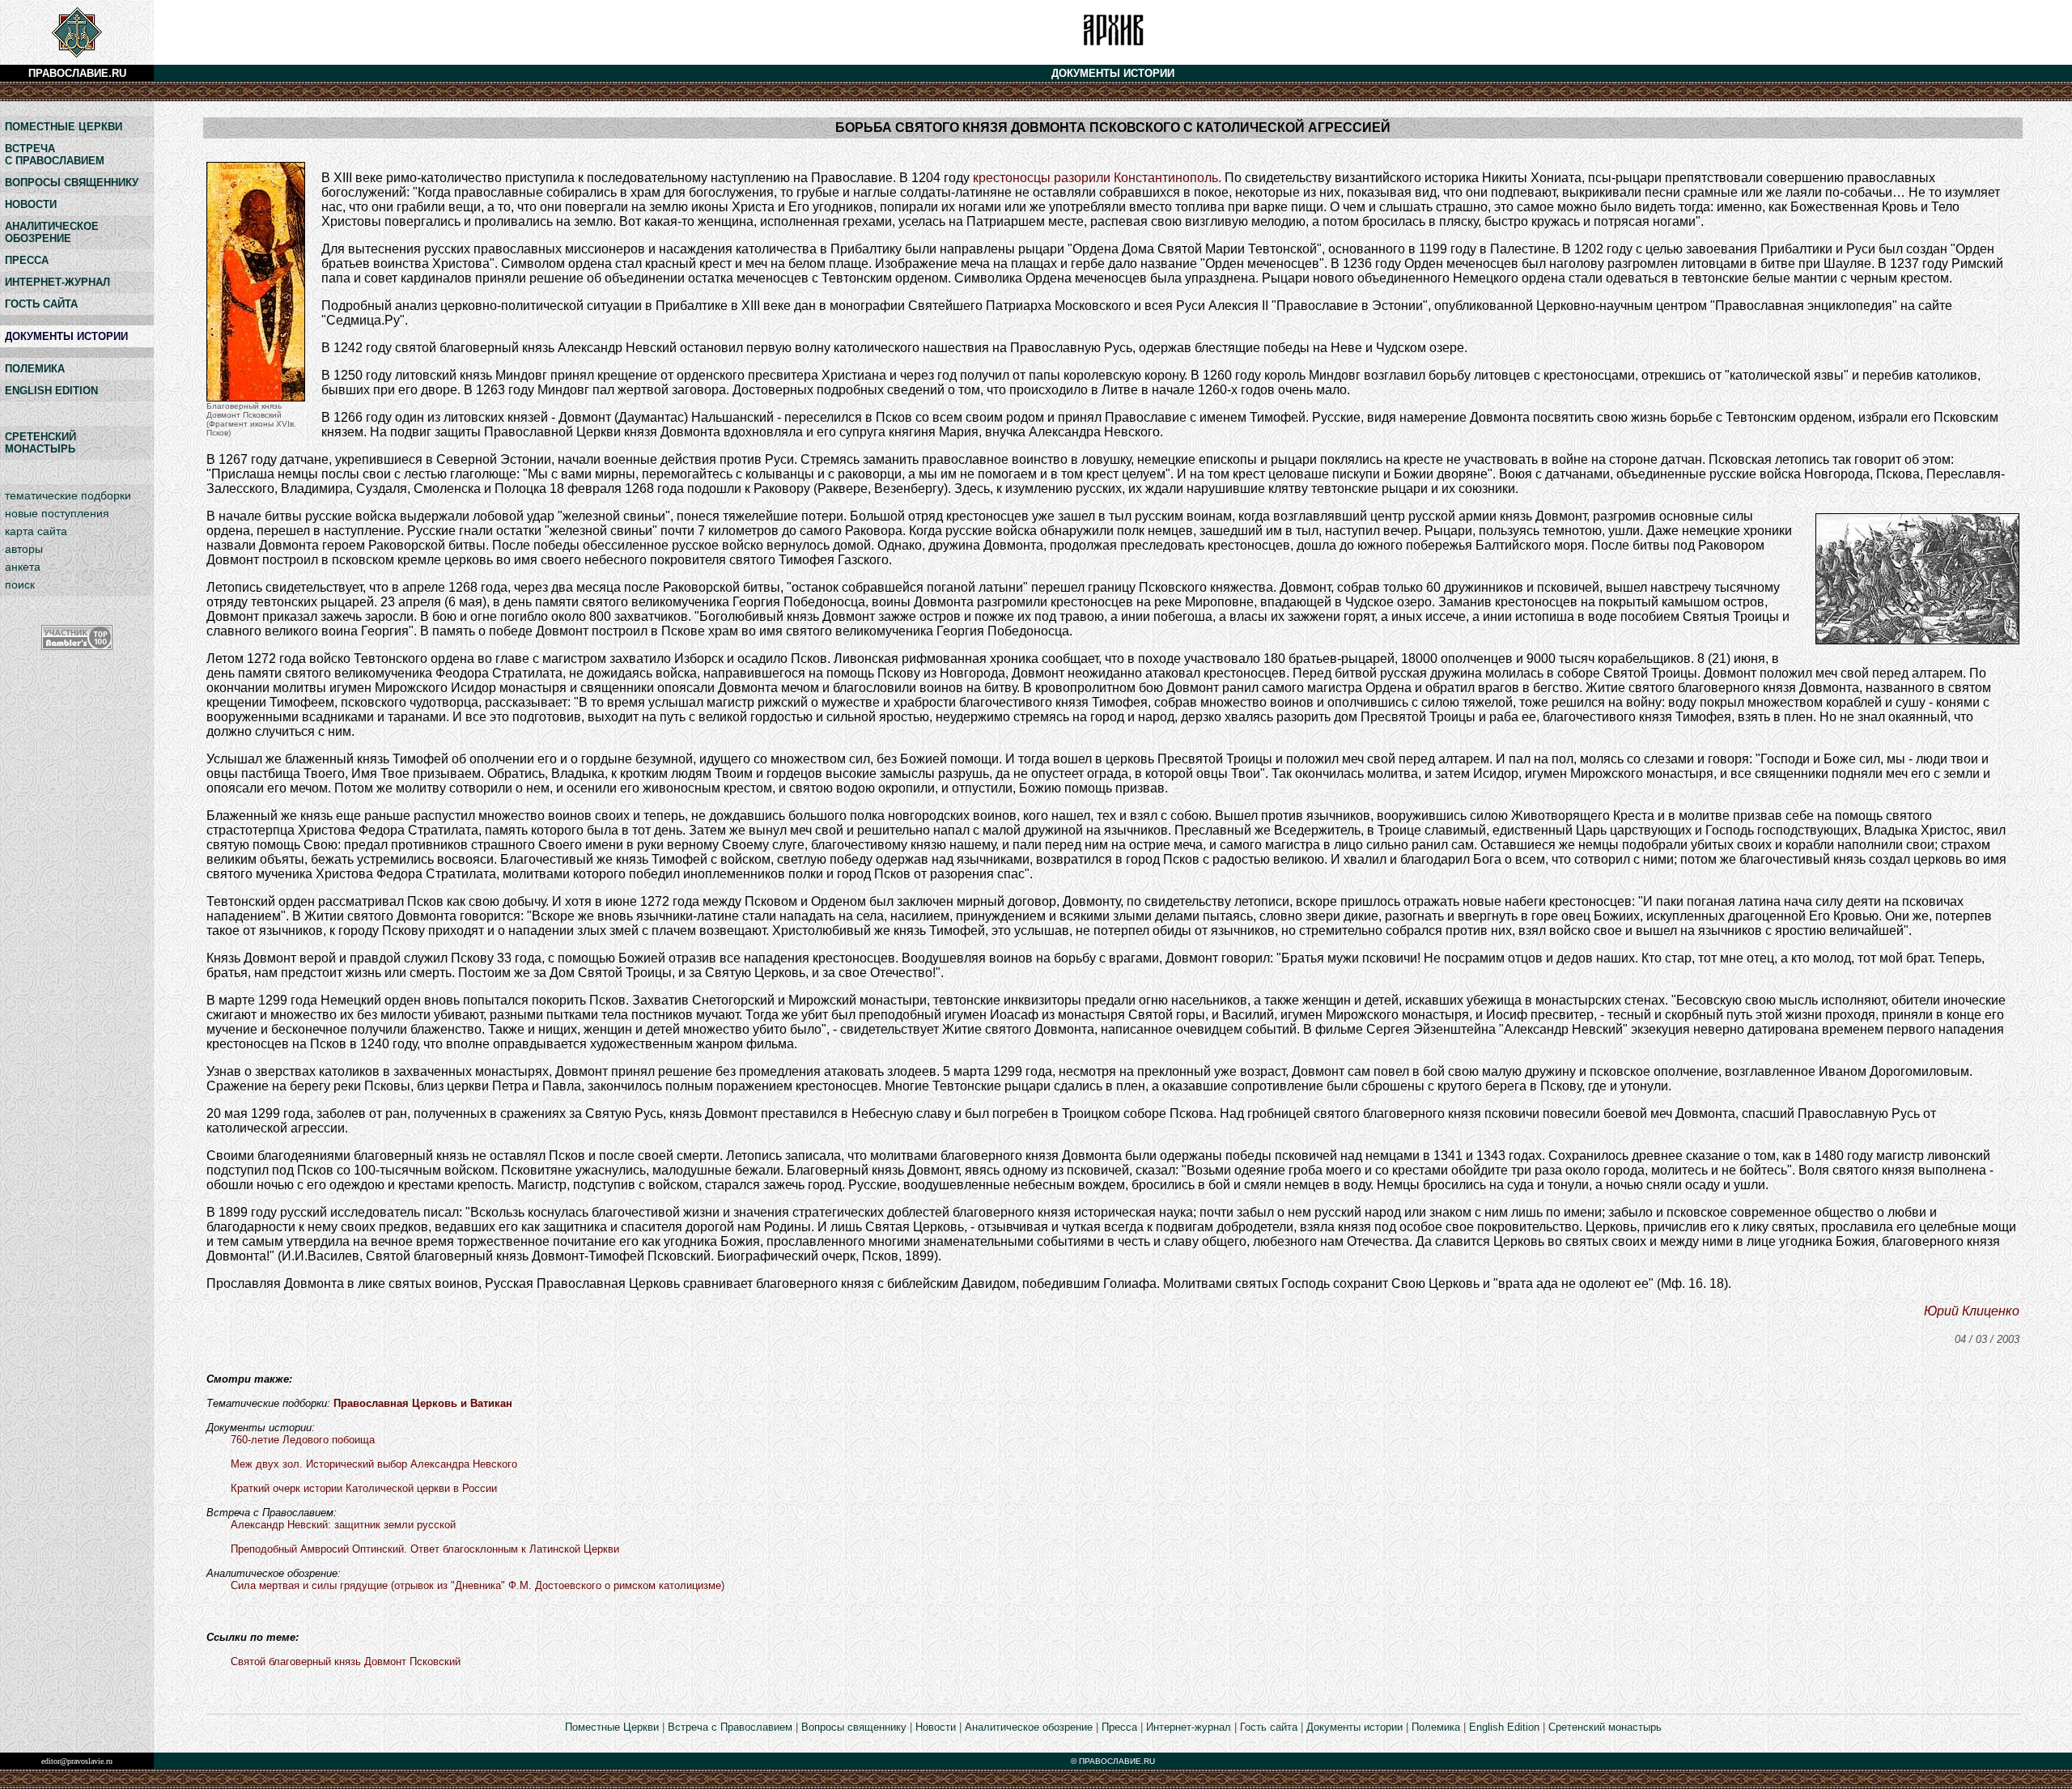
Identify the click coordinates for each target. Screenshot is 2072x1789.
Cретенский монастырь (1605, 1727)
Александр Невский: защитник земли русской (343, 1525)
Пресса (1119, 1727)
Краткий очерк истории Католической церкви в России (364, 1488)
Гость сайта (1269, 1727)
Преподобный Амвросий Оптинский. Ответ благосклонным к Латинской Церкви (425, 1549)
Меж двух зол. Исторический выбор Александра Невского (374, 1464)
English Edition (1504, 1727)
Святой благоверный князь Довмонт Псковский (346, 1662)
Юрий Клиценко (1972, 1311)
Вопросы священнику (854, 1727)
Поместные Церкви (612, 1727)
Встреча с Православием (730, 1727)
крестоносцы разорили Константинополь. (1097, 178)
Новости (936, 1727)
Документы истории (1354, 1727)
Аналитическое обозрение (1029, 1727)
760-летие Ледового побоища (303, 1440)
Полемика (1436, 1727)
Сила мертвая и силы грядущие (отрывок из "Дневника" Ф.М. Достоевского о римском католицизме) (478, 1585)
